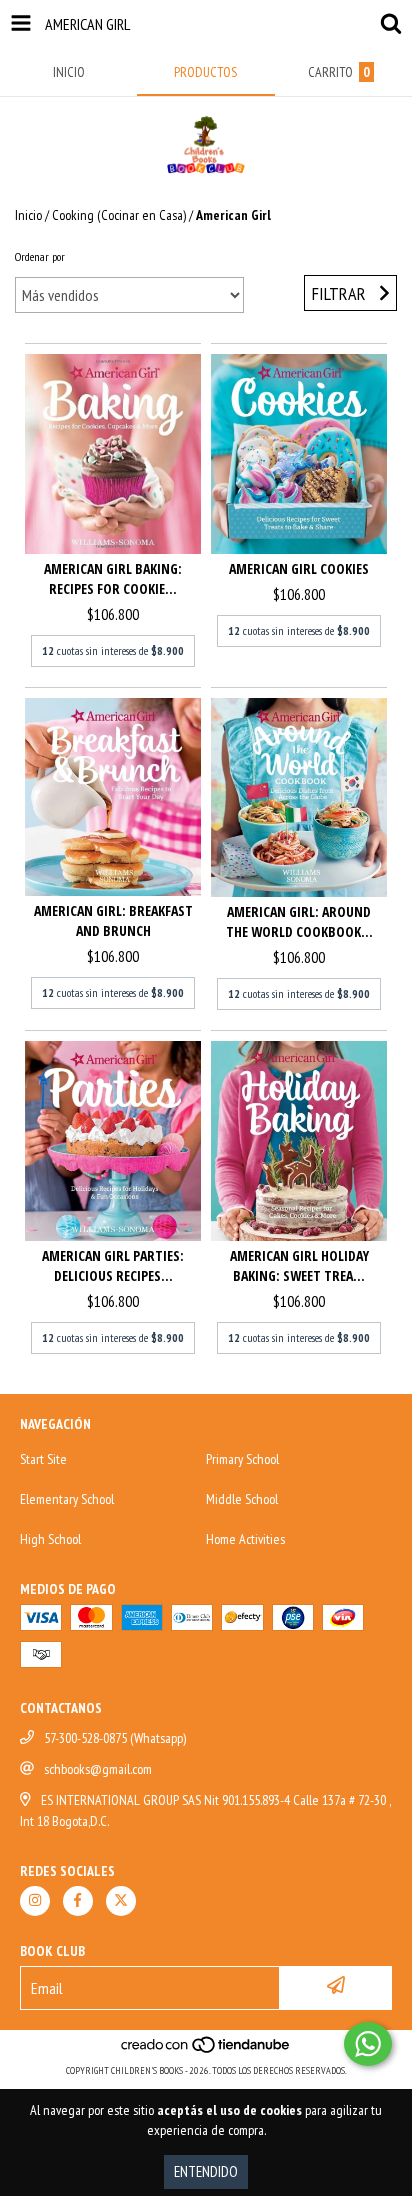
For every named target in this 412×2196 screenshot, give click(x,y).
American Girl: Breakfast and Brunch (113, 920)
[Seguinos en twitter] (121, 1901)
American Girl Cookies (299, 568)
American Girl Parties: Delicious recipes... (113, 1265)
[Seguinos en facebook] (78, 1901)
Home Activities (245, 1539)
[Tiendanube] (206, 2050)
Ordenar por (40, 256)
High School (50, 1539)
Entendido (206, 2171)
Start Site (43, 1459)
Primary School (242, 1459)
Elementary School (67, 1499)
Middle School (242, 1499)
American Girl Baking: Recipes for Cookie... (113, 578)
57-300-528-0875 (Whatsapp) (115, 1738)
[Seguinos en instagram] (35, 1901)
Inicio (28, 215)
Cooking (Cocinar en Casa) (119, 215)
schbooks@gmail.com (98, 1769)
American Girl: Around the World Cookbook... (299, 921)
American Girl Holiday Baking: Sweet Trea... (299, 1265)
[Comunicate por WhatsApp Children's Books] (368, 2044)
